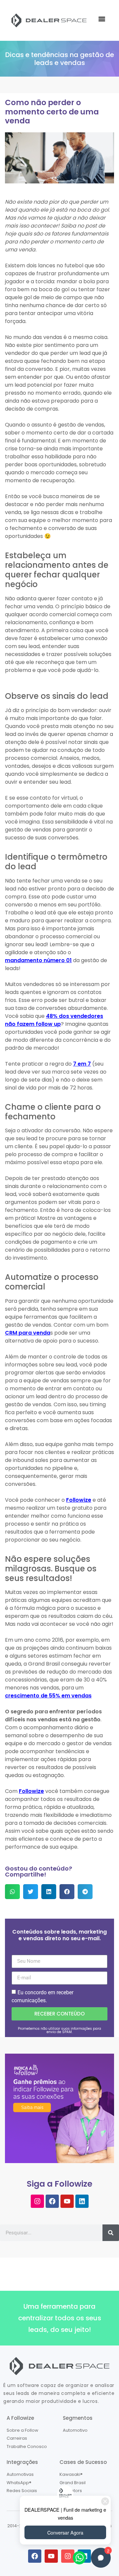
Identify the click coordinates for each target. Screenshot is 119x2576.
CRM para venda (28, 1333)
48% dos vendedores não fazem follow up (54, 1020)
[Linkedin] (82, 2201)
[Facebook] (52, 2201)
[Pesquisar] (111, 2233)
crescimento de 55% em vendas (48, 1696)
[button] (102, 19)
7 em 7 (82, 1064)
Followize (79, 1500)
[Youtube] (67, 2201)
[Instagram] (37, 2201)
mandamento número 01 (38, 960)
